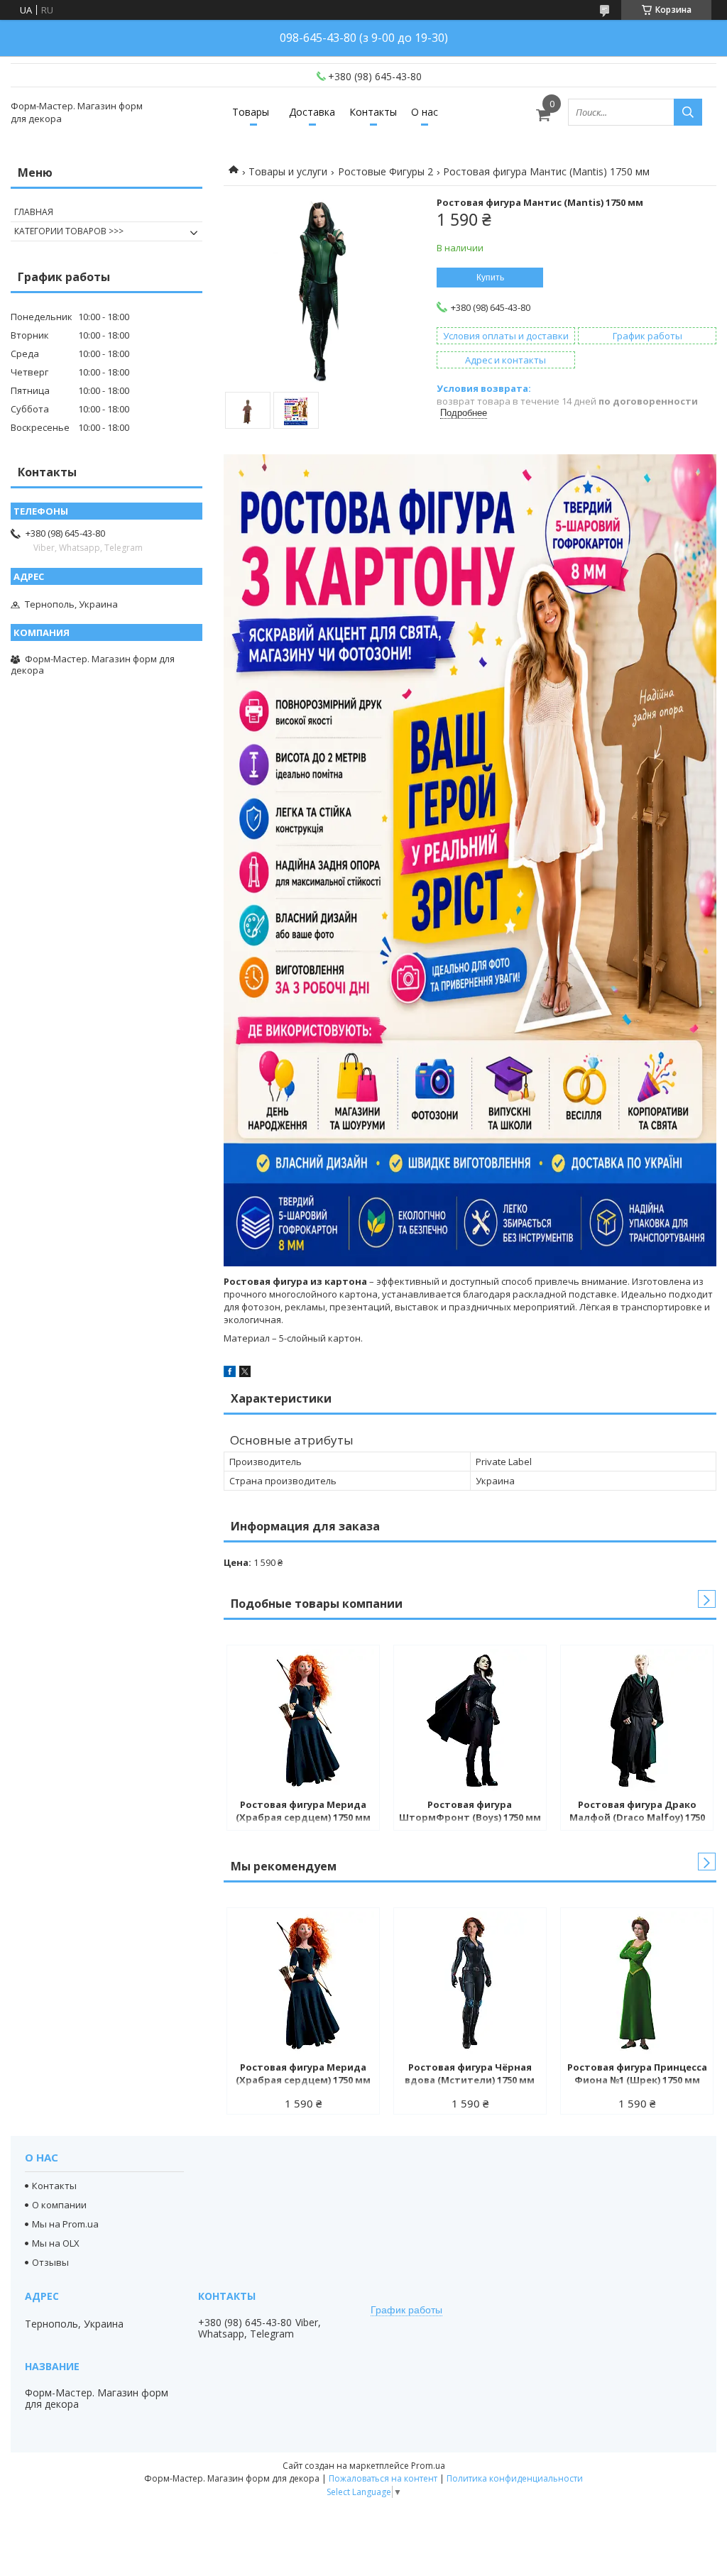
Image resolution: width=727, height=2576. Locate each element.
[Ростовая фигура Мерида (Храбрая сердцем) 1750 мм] (303, 1720)
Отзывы (50, 2262)
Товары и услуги (288, 171)
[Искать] (688, 112)
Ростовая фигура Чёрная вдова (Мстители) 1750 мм (470, 2073)
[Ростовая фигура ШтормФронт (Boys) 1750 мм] (470, 1720)
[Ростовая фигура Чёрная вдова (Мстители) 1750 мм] (470, 1983)
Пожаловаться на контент (383, 2478)
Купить (490, 278)
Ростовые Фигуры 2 (386, 171)
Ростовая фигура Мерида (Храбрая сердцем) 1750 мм (303, 1811)
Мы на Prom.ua (65, 2224)
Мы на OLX (56, 2243)
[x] (245, 1374)
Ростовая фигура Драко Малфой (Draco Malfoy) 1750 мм (637, 1812)
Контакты (373, 112)
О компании (59, 2205)
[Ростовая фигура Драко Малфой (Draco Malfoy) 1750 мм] (637, 1720)
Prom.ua (428, 2466)
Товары (251, 112)
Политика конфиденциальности (515, 2478)
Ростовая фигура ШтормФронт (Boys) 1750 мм (470, 1811)
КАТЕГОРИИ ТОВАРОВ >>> (69, 231)
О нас (425, 112)
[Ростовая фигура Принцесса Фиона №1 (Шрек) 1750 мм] (637, 1983)
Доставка (312, 112)
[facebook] (230, 1374)
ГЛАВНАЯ (34, 212)
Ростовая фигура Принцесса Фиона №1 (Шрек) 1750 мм (637, 2073)
